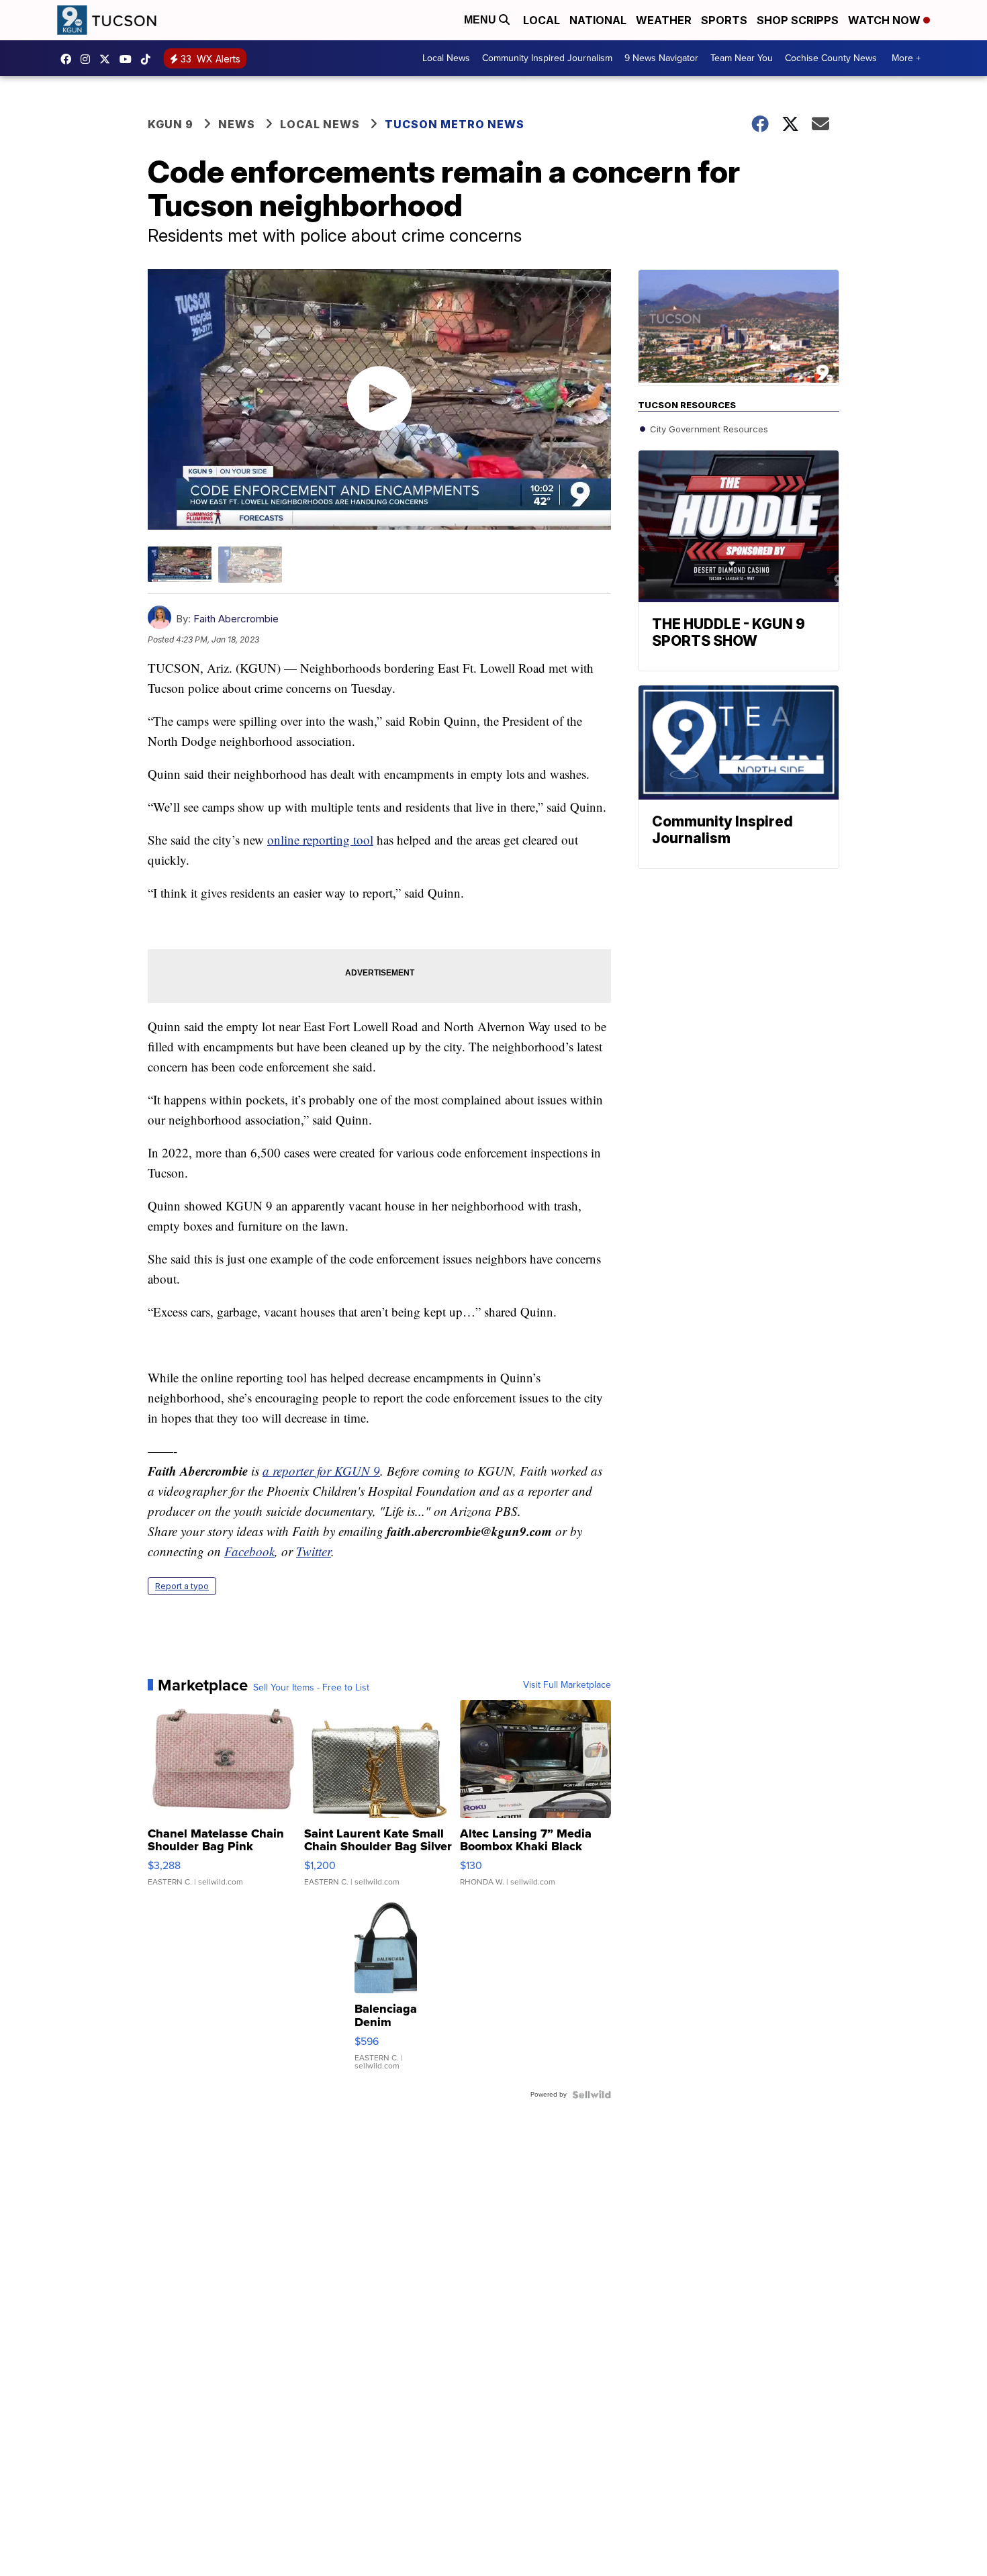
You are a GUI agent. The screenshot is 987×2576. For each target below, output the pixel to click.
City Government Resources (708, 429)
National (598, 20)
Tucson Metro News (455, 124)
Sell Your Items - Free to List (311, 1688)
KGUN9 (108, 59)
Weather (664, 20)
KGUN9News (69, 59)
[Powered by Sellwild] (592, 2095)
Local (542, 20)
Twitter (314, 1551)
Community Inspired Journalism (547, 58)
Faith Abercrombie (236, 619)
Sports (724, 20)
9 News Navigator (661, 58)
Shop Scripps (798, 20)
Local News (446, 58)
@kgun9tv (149, 59)
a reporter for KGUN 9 (321, 1471)
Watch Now (886, 20)
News (237, 124)
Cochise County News (831, 58)
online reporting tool (320, 840)
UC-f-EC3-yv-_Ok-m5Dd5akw (129, 59)
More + (906, 58)
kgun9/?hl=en (89, 59)
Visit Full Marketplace (567, 1685)
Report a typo (182, 1586)
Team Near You (742, 58)
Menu (481, 20)
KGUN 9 (171, 124)
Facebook (249, 1551)
